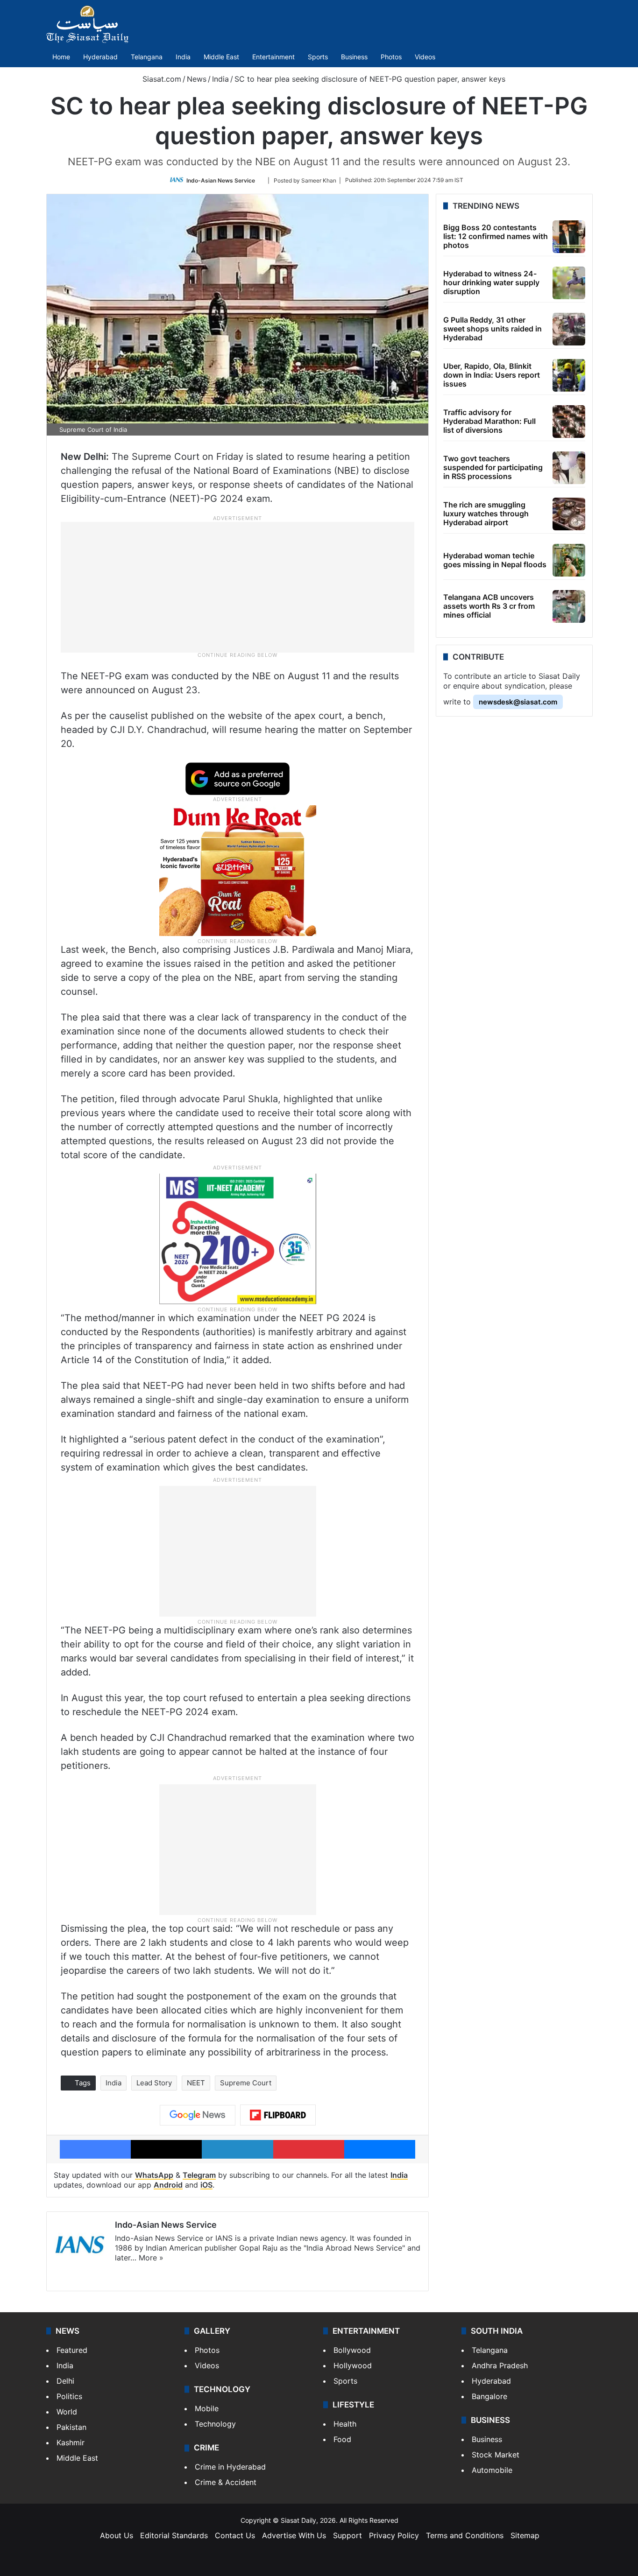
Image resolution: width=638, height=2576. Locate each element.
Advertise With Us (294, 2535)
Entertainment (273, 57)
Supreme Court (246, 2083)
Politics (69, 2396)
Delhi (65, 2381)
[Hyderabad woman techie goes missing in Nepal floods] (569, 560)
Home (61, 57)
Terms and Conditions (465, 2535)
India (183, 57)
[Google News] (198, 2115)
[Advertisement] (238, 586)
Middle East (221, 57)
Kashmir (71, 2442)
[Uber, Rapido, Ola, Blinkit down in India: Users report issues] (569, 375)
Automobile (492, 2470)
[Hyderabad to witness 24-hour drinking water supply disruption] (569, 283)
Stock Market (496, 2455)
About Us (117, 2535)
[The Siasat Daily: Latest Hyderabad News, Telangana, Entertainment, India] (87, 24)
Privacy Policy (394, 2535)
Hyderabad (100, 57)
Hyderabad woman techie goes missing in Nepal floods (495, 560)
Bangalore (489, 2396)
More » (151, 2258)
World (67, 2412)
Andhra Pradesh (500, 2365)
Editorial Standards (174, 2535)
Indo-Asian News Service (221, 180)
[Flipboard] (278, 2115)
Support (347, 2535)
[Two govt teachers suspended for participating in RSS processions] (569, 468)
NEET (196, 2083)
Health (345, 2424)
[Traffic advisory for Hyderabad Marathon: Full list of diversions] (569, 422)
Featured (72, 2350)
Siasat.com (161, 79)
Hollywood (353, 2365)
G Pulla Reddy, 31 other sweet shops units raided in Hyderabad (493, 329)
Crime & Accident (226, 2482)
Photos (391, 57)
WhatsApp (154, 2175)
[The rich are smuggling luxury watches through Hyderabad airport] (569, 514)
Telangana (147, 57)
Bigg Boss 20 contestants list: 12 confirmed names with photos (496, 236)
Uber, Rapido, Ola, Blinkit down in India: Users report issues (492, 375)
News (197, 79)
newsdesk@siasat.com (518, 702)
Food (342, 2439)
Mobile (207, 2408)
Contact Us (235, 2535)
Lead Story (154, 2083)
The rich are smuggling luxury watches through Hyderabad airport (486, 514)
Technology (215, 2424)
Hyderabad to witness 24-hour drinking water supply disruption (491, 282)
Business (354, 57)
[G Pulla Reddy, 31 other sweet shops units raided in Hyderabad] (569, 329)
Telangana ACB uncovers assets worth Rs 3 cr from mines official (489, 606)
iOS (206, 2185)
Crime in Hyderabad (230, 2467)
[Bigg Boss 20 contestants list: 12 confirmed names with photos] (569, 237)
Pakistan (71, 2427)
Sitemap (525, 2535)
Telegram (199, 2175)
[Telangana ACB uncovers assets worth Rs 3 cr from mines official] (569, 606)
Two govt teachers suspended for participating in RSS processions (493, 467)
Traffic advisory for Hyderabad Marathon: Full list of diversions (489, 421)
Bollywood (352, 2350)
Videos (425, 57)
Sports (318, 57)
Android (168, 2185)
